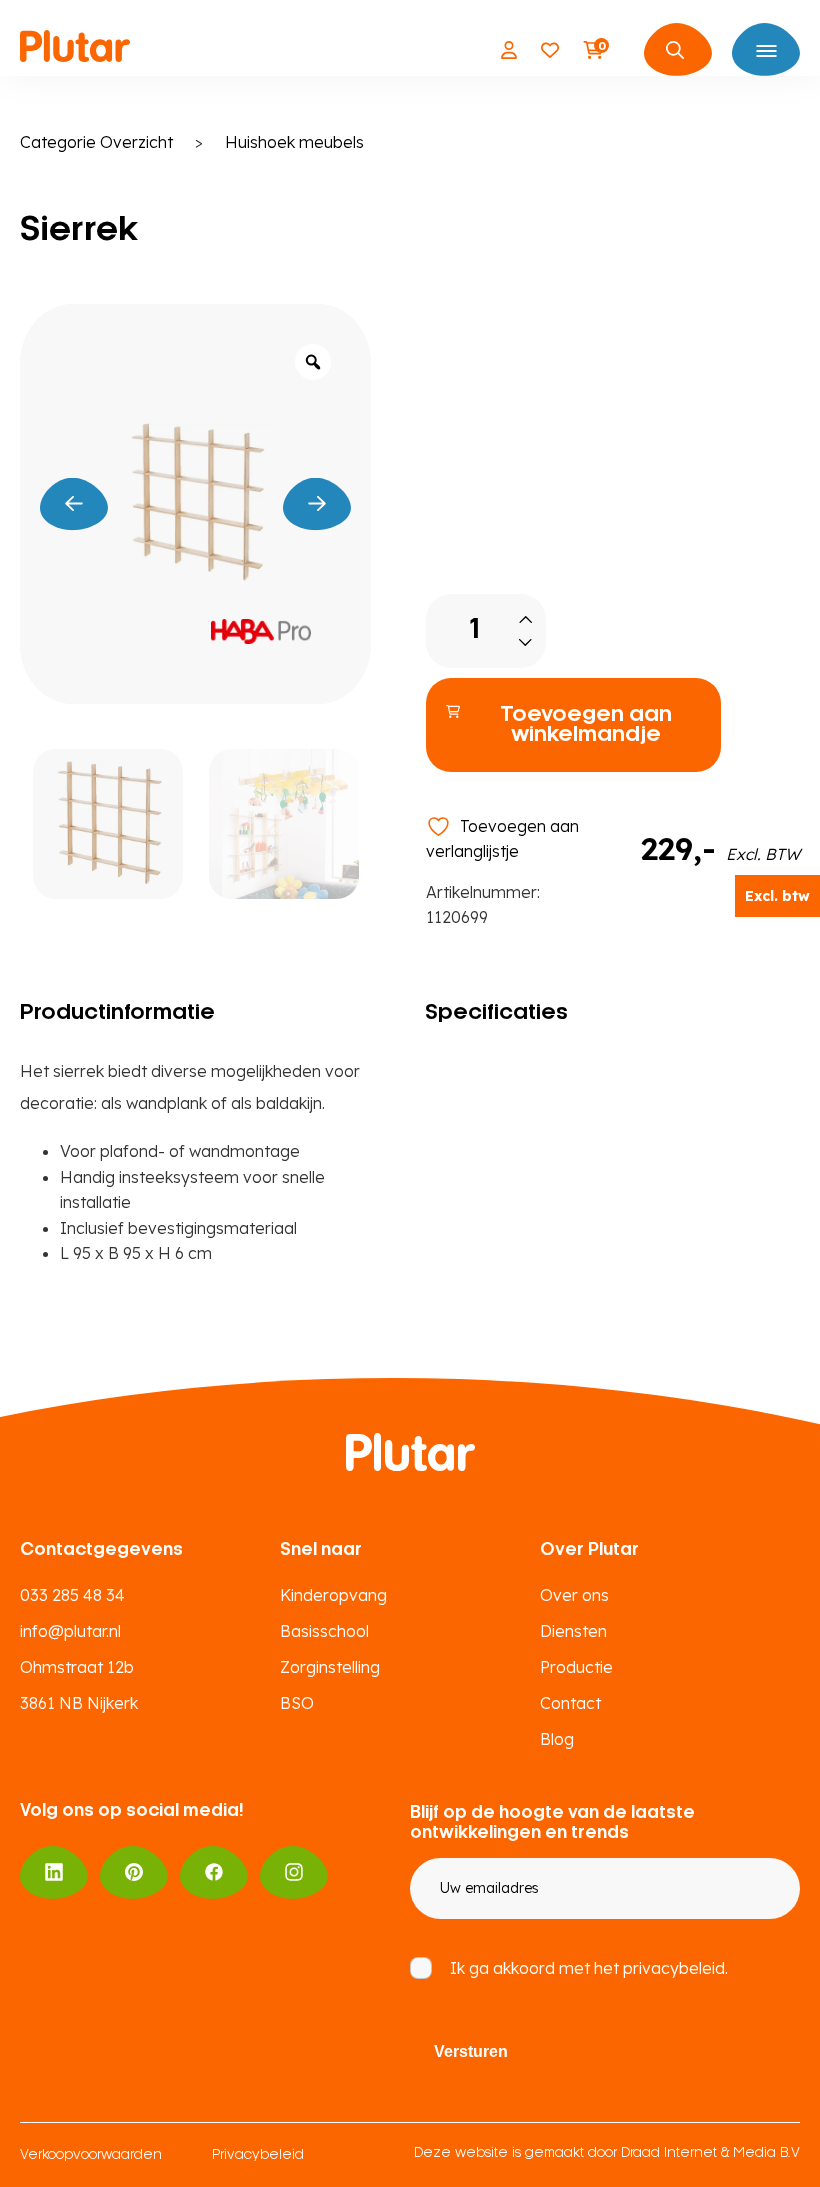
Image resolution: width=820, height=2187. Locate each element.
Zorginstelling (330, 1667)
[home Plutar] (75, 50)
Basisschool (324, 1631)
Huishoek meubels (294, 142)
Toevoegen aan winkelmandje (586, 725)
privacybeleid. (675, 1968)
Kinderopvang (333, 1595)
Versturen (471, 2051)
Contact (570, 1703)
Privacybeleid (258, 2155)
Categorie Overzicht (96, 142)
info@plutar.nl (70, 1631)
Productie (576, 1667)
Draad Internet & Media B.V (710, 2153)
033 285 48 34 (72, 1595)
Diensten (573, 1631)
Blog (557, 1739)
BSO (297, 1703)
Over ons (574, 1595)
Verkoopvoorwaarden (91, 2155)
